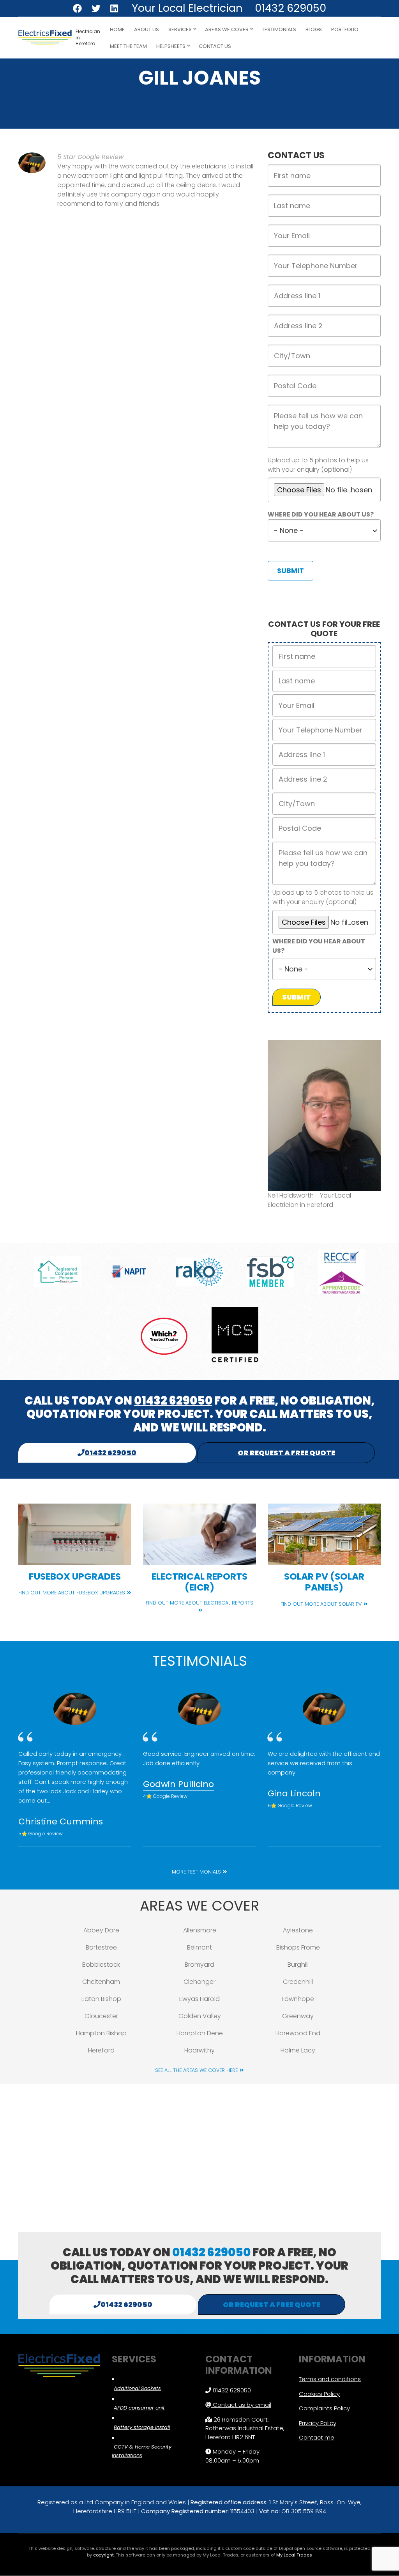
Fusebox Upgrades (75, 1576)
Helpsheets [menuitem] (169, 49)
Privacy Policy (318, 2423)
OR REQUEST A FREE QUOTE (286, 1453)
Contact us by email (242, 2405)
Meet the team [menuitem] (128, 46)
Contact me (317, 2437)
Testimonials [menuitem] (279, 29)
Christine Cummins (61, 1821)
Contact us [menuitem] (215, 46)
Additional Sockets (137, 2388)
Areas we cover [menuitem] (225, 32)
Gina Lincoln (294, 1793)
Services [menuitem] (178, 32)
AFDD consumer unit (139, 2408)
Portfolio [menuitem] (345, 29)
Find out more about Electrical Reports (199, 1603)
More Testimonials (196, 1872)
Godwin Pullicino (178, 1784)
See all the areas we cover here (196, 2070)
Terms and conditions (330, 2379)
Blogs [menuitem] (314, 29)
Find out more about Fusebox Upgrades (72, 1593)
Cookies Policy (319, 2394)
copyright (103, 2555)
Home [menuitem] (117, 29)
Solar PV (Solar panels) (324, 1582)
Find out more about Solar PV (321, 1604)
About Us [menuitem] (147, 29)
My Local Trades (294, 2555)
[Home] (45, 37)
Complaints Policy (324, 2408)
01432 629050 (290, 8)
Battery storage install (142, 2427)
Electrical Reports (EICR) (199, 1582)
